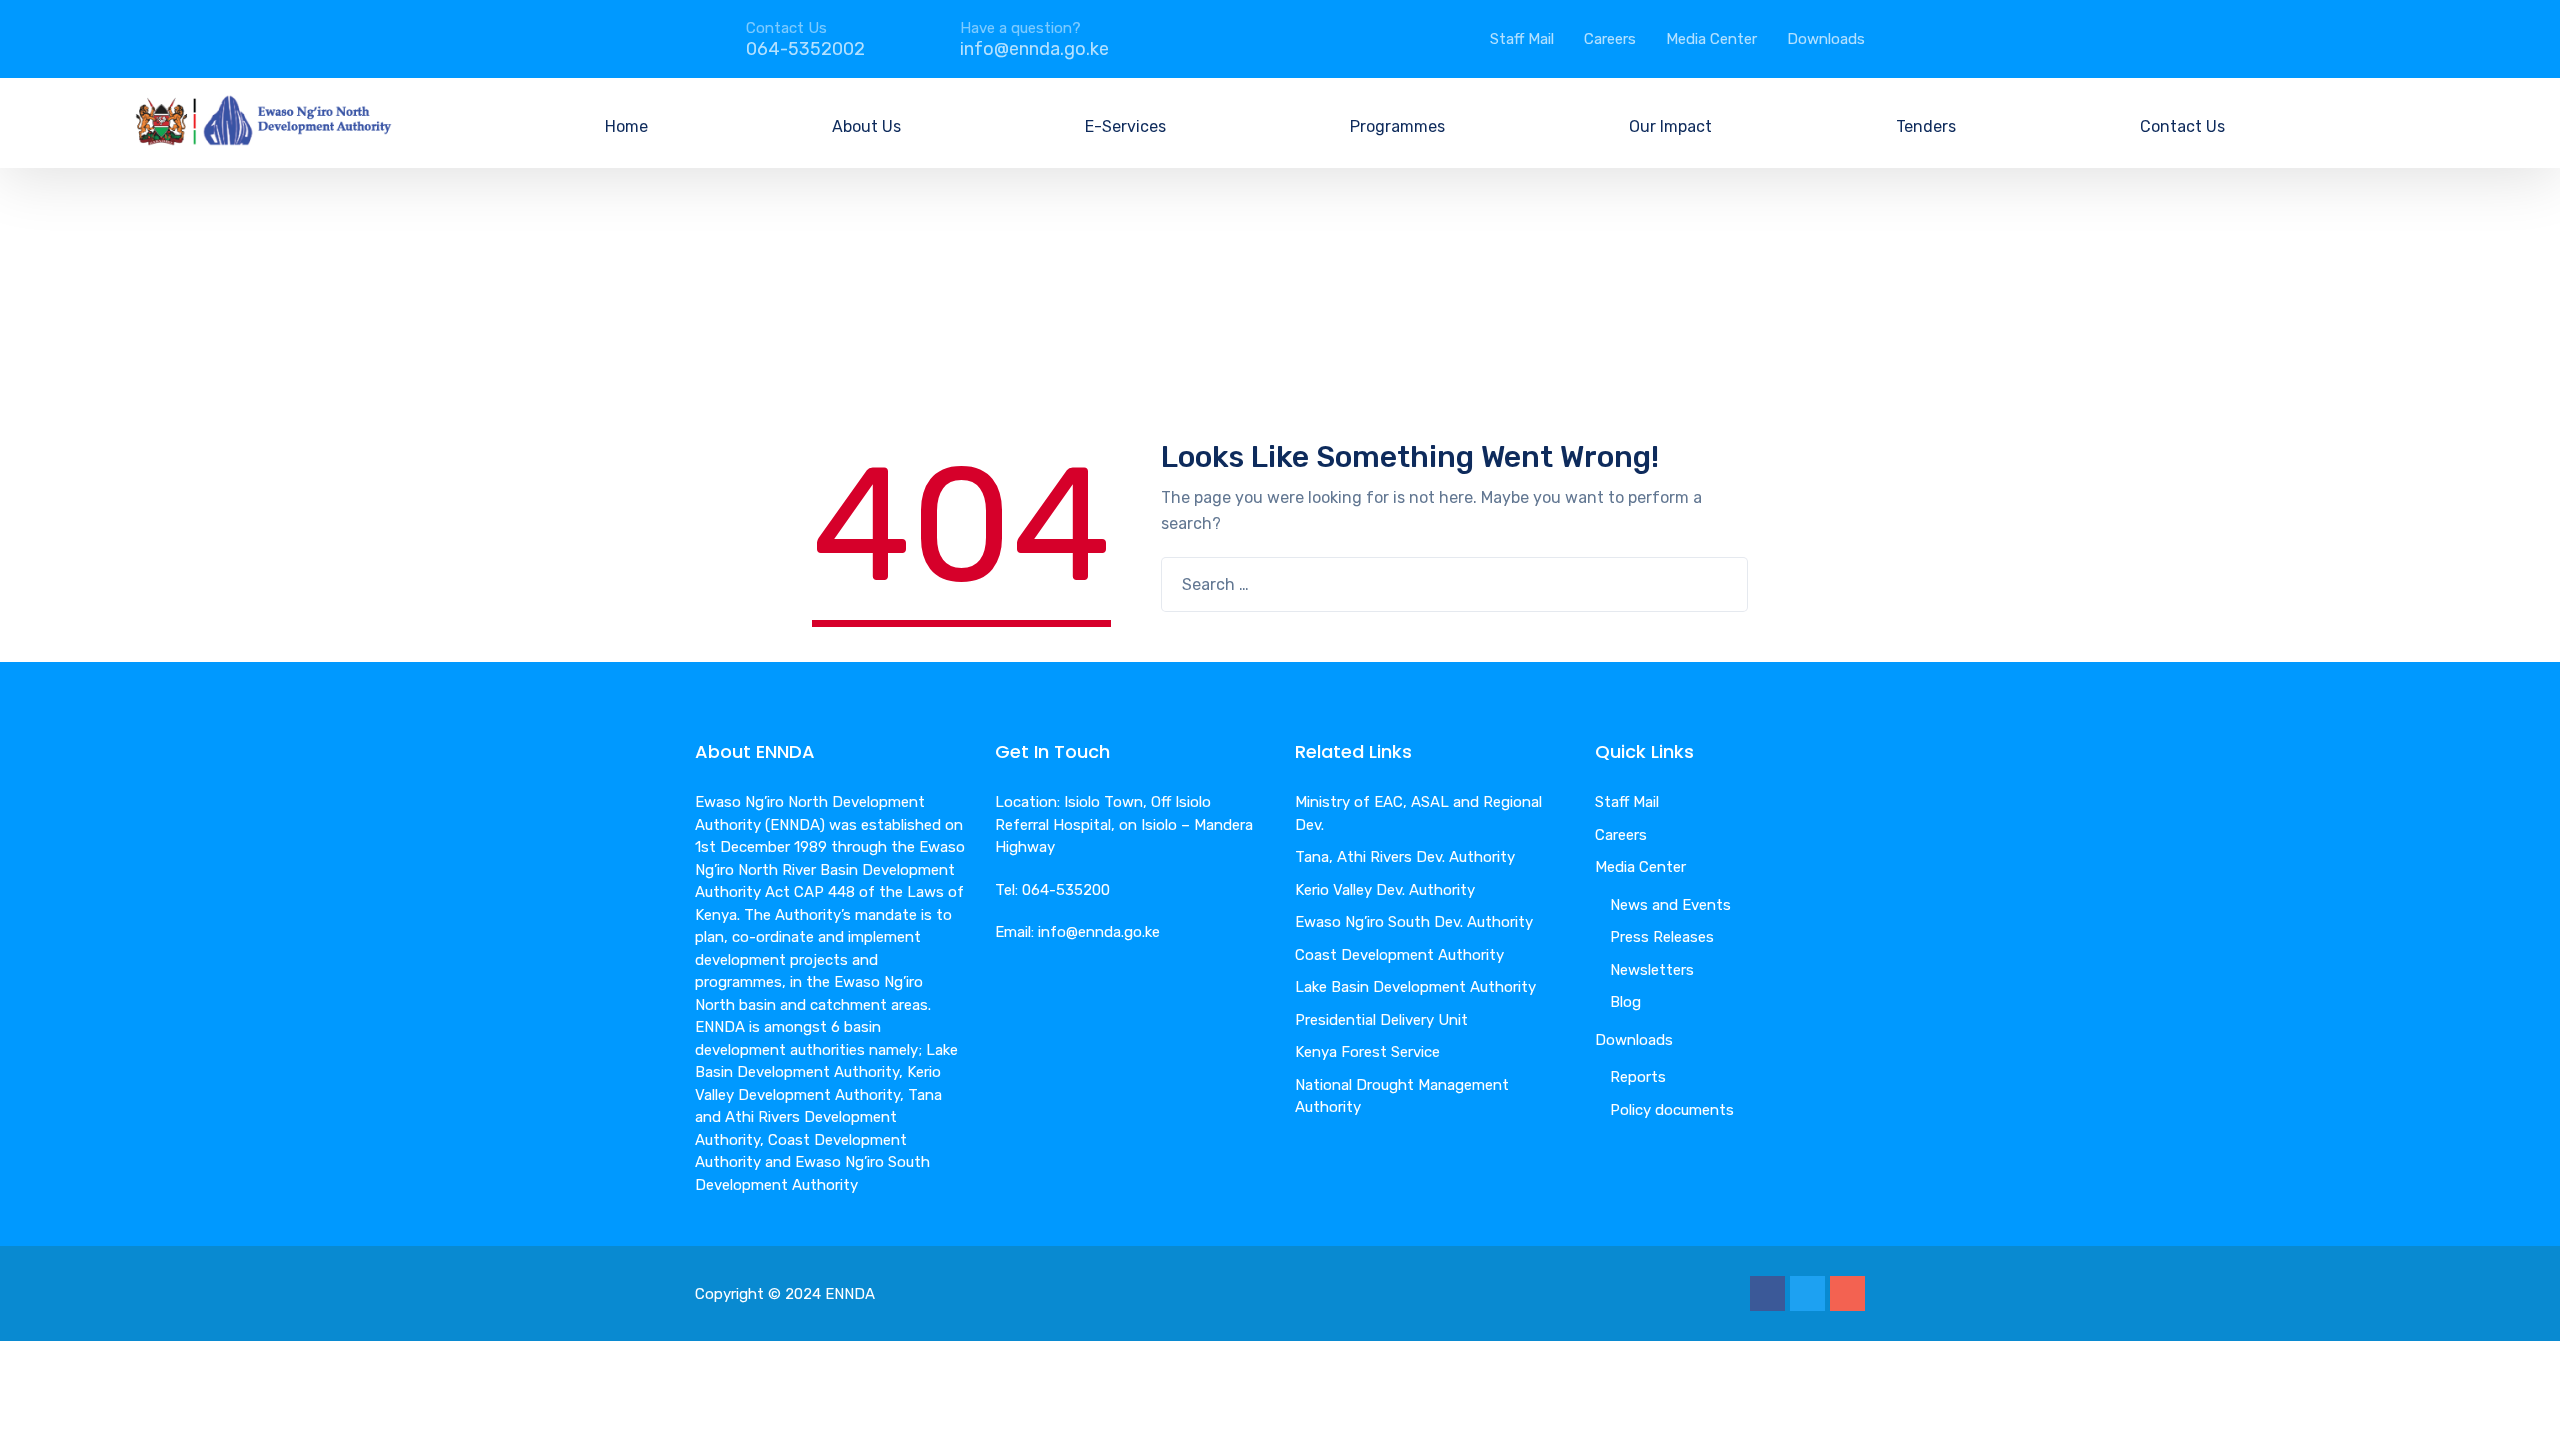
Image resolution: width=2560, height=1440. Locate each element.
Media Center (1711, 39)
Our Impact (1670, 126)
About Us (866, 126)
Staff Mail (1522, 39)
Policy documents (1672, 1110)
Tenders (1926, 126)
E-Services (1125, 126)
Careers (1610, 39)
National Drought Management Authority (1402, 1096)
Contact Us (2182, 126)
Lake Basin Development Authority (1415, 987)
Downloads (1826, 39)
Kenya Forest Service (1367, 1052)
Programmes (1397, 126)
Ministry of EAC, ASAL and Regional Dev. (1418, 813)
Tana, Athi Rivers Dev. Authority (1405, 857)
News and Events (1670, 905)
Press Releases (1662, 937)
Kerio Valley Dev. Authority (1385, 890)
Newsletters (1652, 970)
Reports (1638, 1077)
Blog (1625, 1002)
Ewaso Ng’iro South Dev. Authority (1414, 922)
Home (626, 126)
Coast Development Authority (1399, 955)
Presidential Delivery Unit (1381, 1020)
